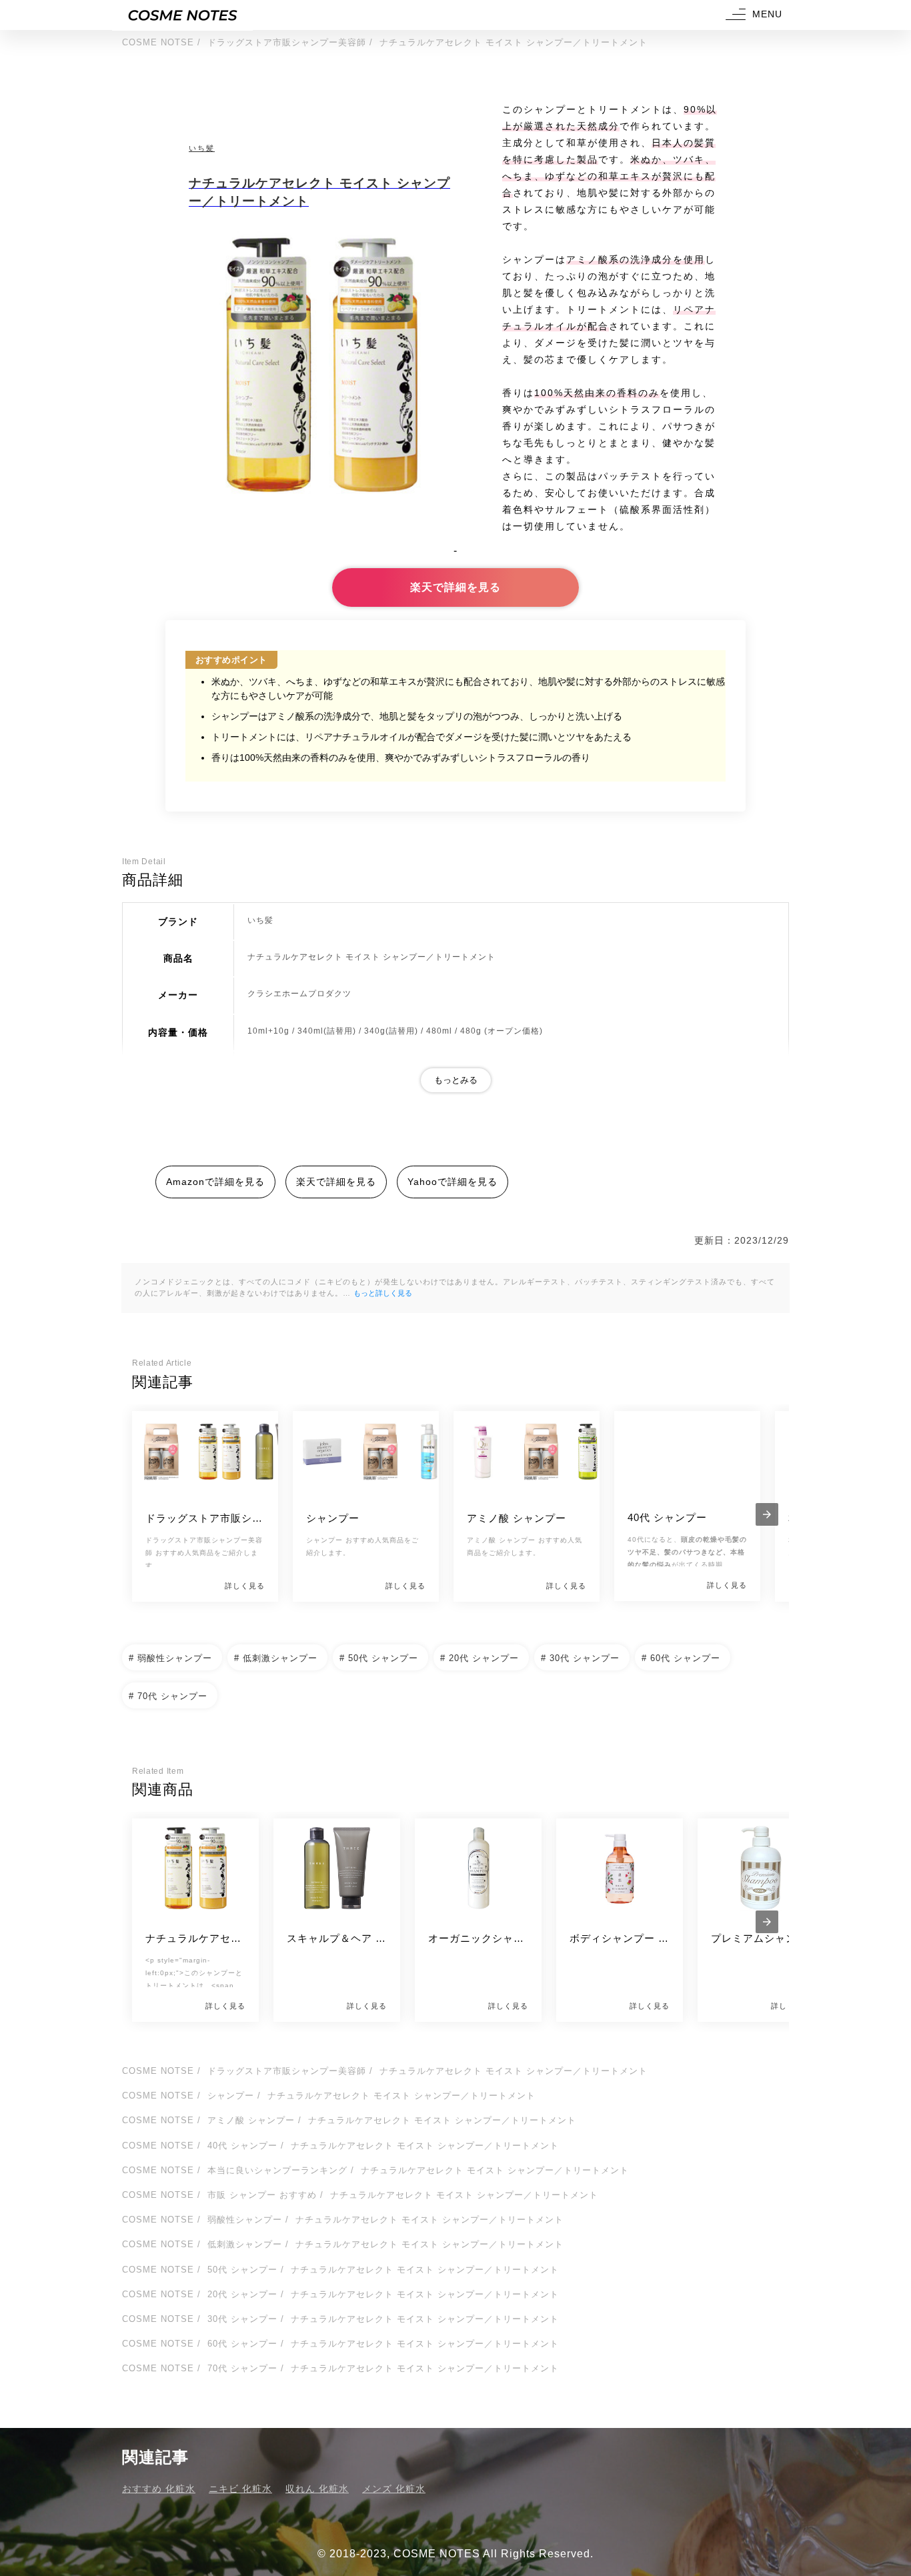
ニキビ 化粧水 (240, 2489)
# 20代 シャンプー (480, 1658)
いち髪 (202, 148)
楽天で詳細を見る (455, 587)
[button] (752, 15)
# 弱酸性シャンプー (170, 1658)
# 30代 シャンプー (580, 1658)
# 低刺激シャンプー (276, 1658)
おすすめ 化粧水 (159, 2489)
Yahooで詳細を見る (452, 1182)
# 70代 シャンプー (168, 1696)
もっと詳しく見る (383, 1293)
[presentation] (767, 1514)
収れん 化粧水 (317, 2489)
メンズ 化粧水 (394, 2489)
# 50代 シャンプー (379, 1658)
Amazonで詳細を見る (215, 1182)
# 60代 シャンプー (681, 1658)
